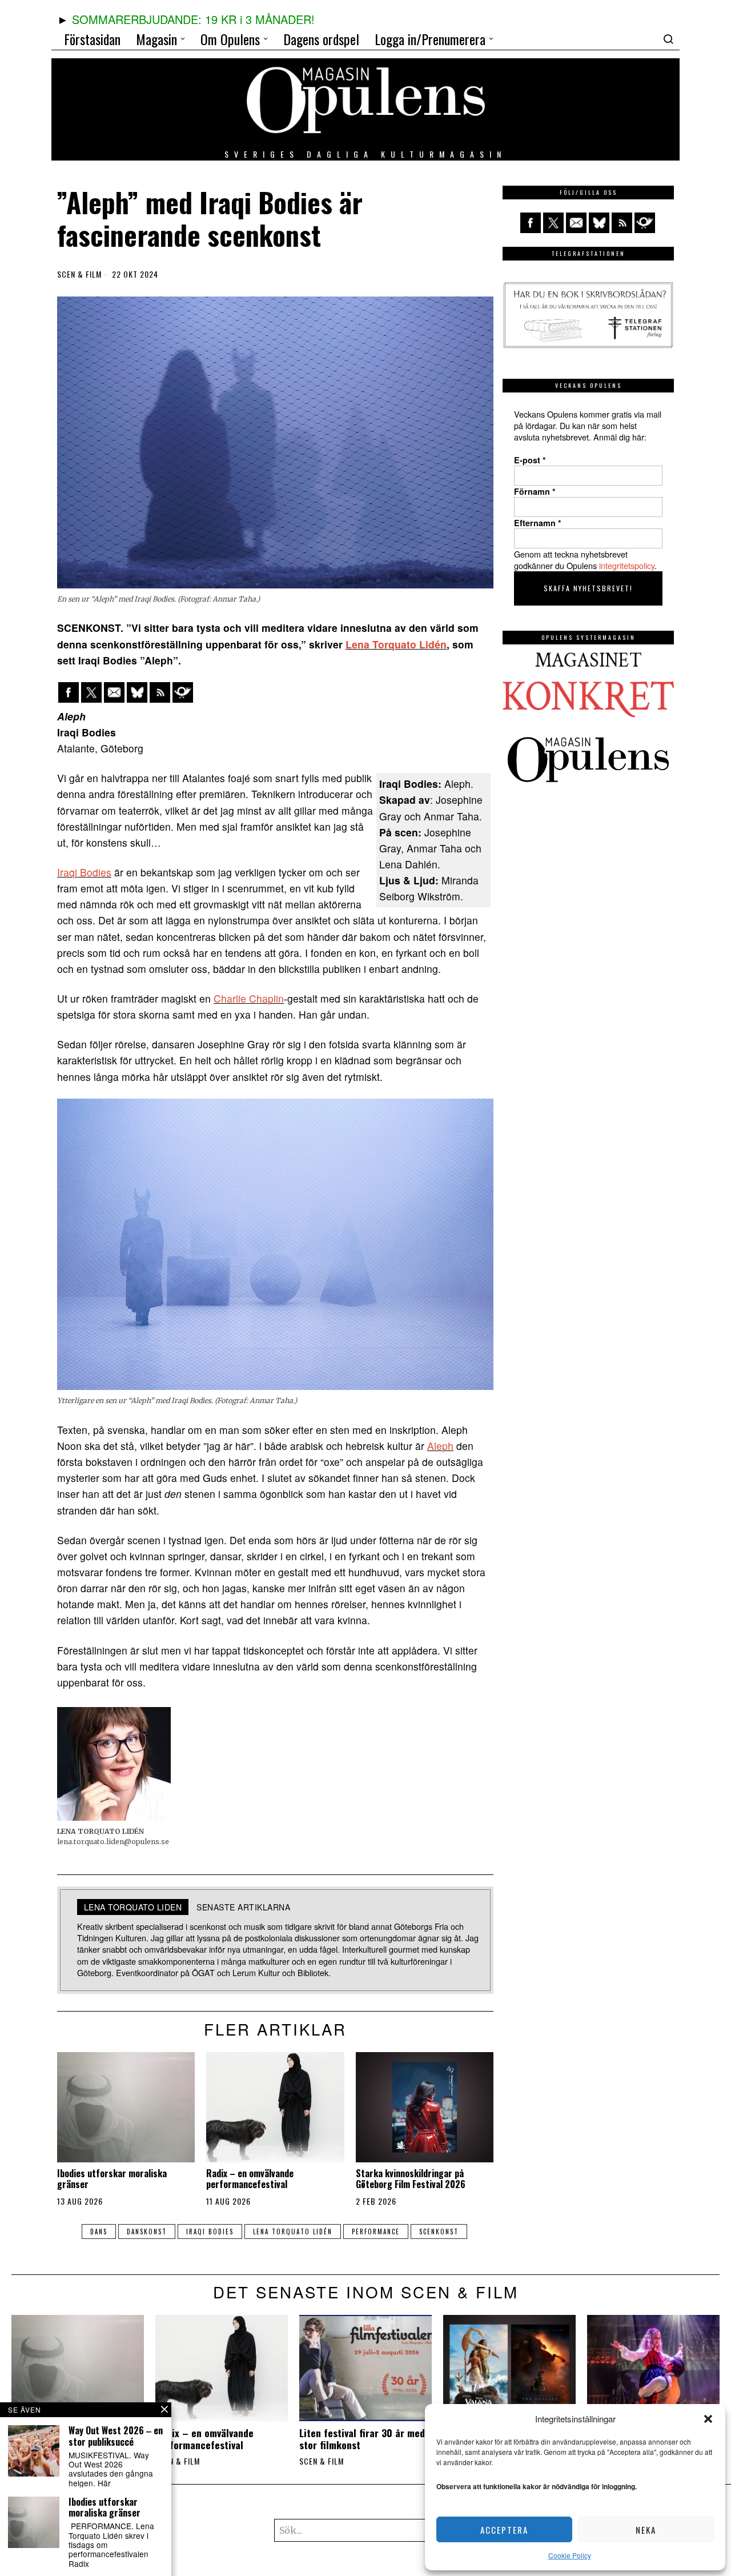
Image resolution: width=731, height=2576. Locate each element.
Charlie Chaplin (249, 998)
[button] (708, 2419)
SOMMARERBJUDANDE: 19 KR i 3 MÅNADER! (193, 19)
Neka (646, 2530)
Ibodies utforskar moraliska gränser (112, 2179)
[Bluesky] (137, 692)
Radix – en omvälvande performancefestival (250, 2179)
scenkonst (439, 2232)
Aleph (440, 1446)
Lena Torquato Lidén (396, 644)
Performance (376, 2232)
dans (99, 2232)
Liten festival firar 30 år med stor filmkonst (362, 2439)
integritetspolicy (627, 565)
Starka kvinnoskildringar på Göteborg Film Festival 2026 (411, 2179)
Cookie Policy (570, 2555)
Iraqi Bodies (84, 872)
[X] (91, 692)
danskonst (147, 2232)
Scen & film (79, 274)
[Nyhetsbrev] (183, 692)
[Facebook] (69, 692)
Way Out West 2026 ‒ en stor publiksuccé (116, 2436)
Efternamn (538, 523)
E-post (530, 460)
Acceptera (504, 2530)
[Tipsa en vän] (114, 692)
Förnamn (535, 491)
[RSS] (160, 692)
